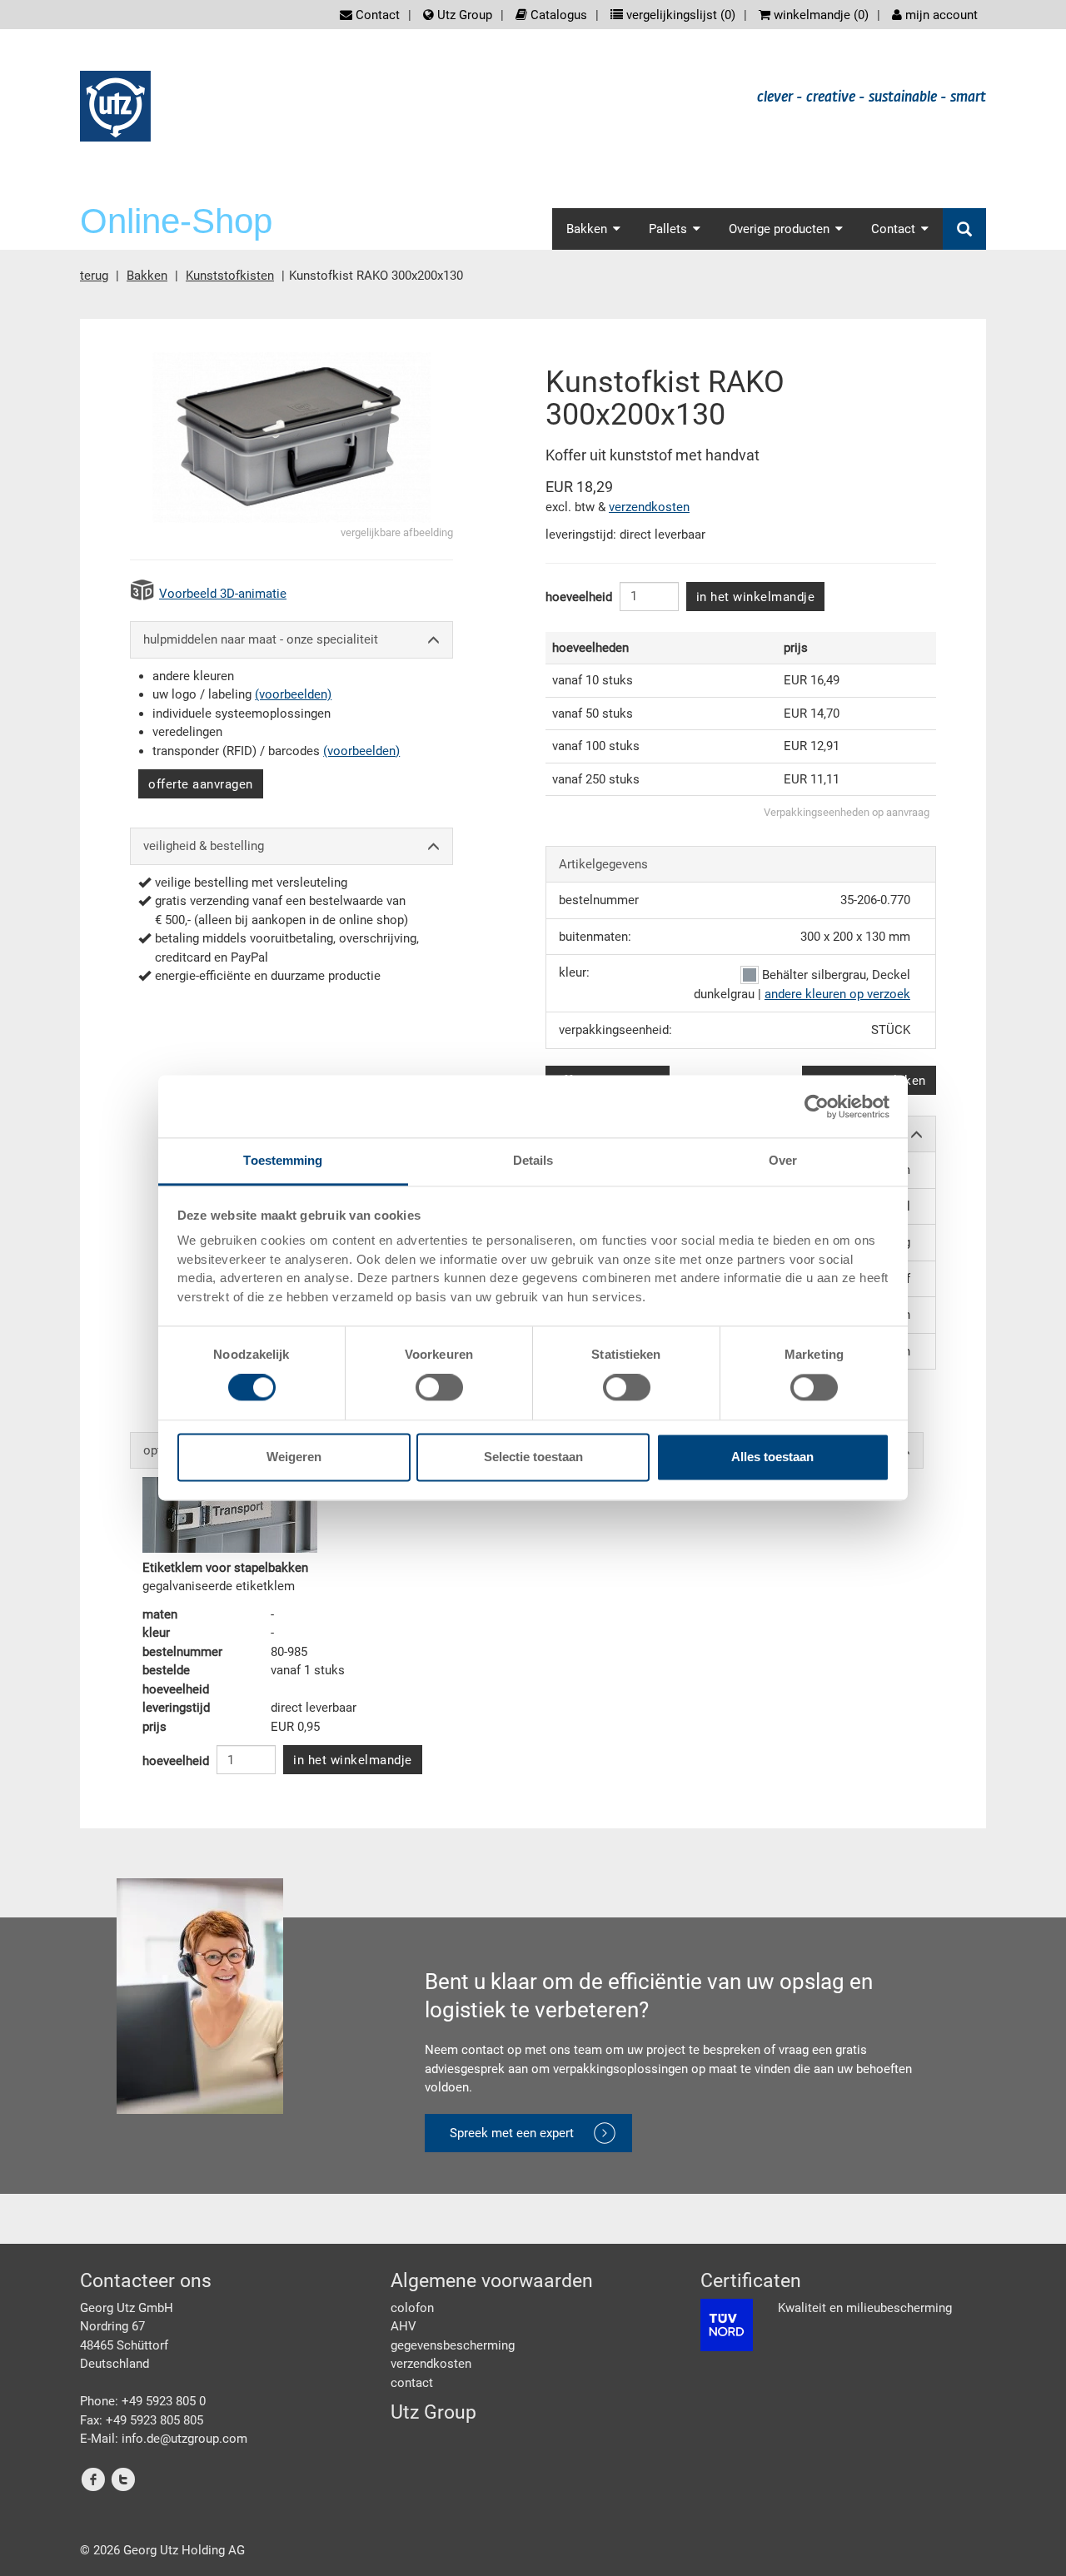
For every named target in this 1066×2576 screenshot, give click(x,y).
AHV (403, 2326)
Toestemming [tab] (283, 1160)
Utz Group (463, 15)
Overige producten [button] (779, 229)
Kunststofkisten (230, 276)
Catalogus (557, 15)
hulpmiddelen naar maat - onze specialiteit (261, 639)
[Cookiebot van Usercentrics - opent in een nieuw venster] (817, 1106)
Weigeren (294, 1457)
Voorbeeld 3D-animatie (223, 594)
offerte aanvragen (201, 784)
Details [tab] (533, 1160)
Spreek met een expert (512, 2133)
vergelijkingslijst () (679, 15)
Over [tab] (783, 1160)
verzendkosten (649, 507)
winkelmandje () (819, 15)
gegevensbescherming (453, 2345)
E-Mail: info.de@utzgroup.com (164, 2439)
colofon (412, 2308)
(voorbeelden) (293, 694)
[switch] (439, 1388)
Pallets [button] (668, 229)
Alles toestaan (772, 1457)
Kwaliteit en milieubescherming (865, 2308)
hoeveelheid (579, 597)
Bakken (147, 276)
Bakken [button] (587, 229)
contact (412, 2383)
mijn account (940, 15)
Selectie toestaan (533, 1457)
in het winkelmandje (756, 597)
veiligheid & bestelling (204, 846)
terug (94, 276)
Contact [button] (893, 229)
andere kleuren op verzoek (837, 994)
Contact (376, 15)
